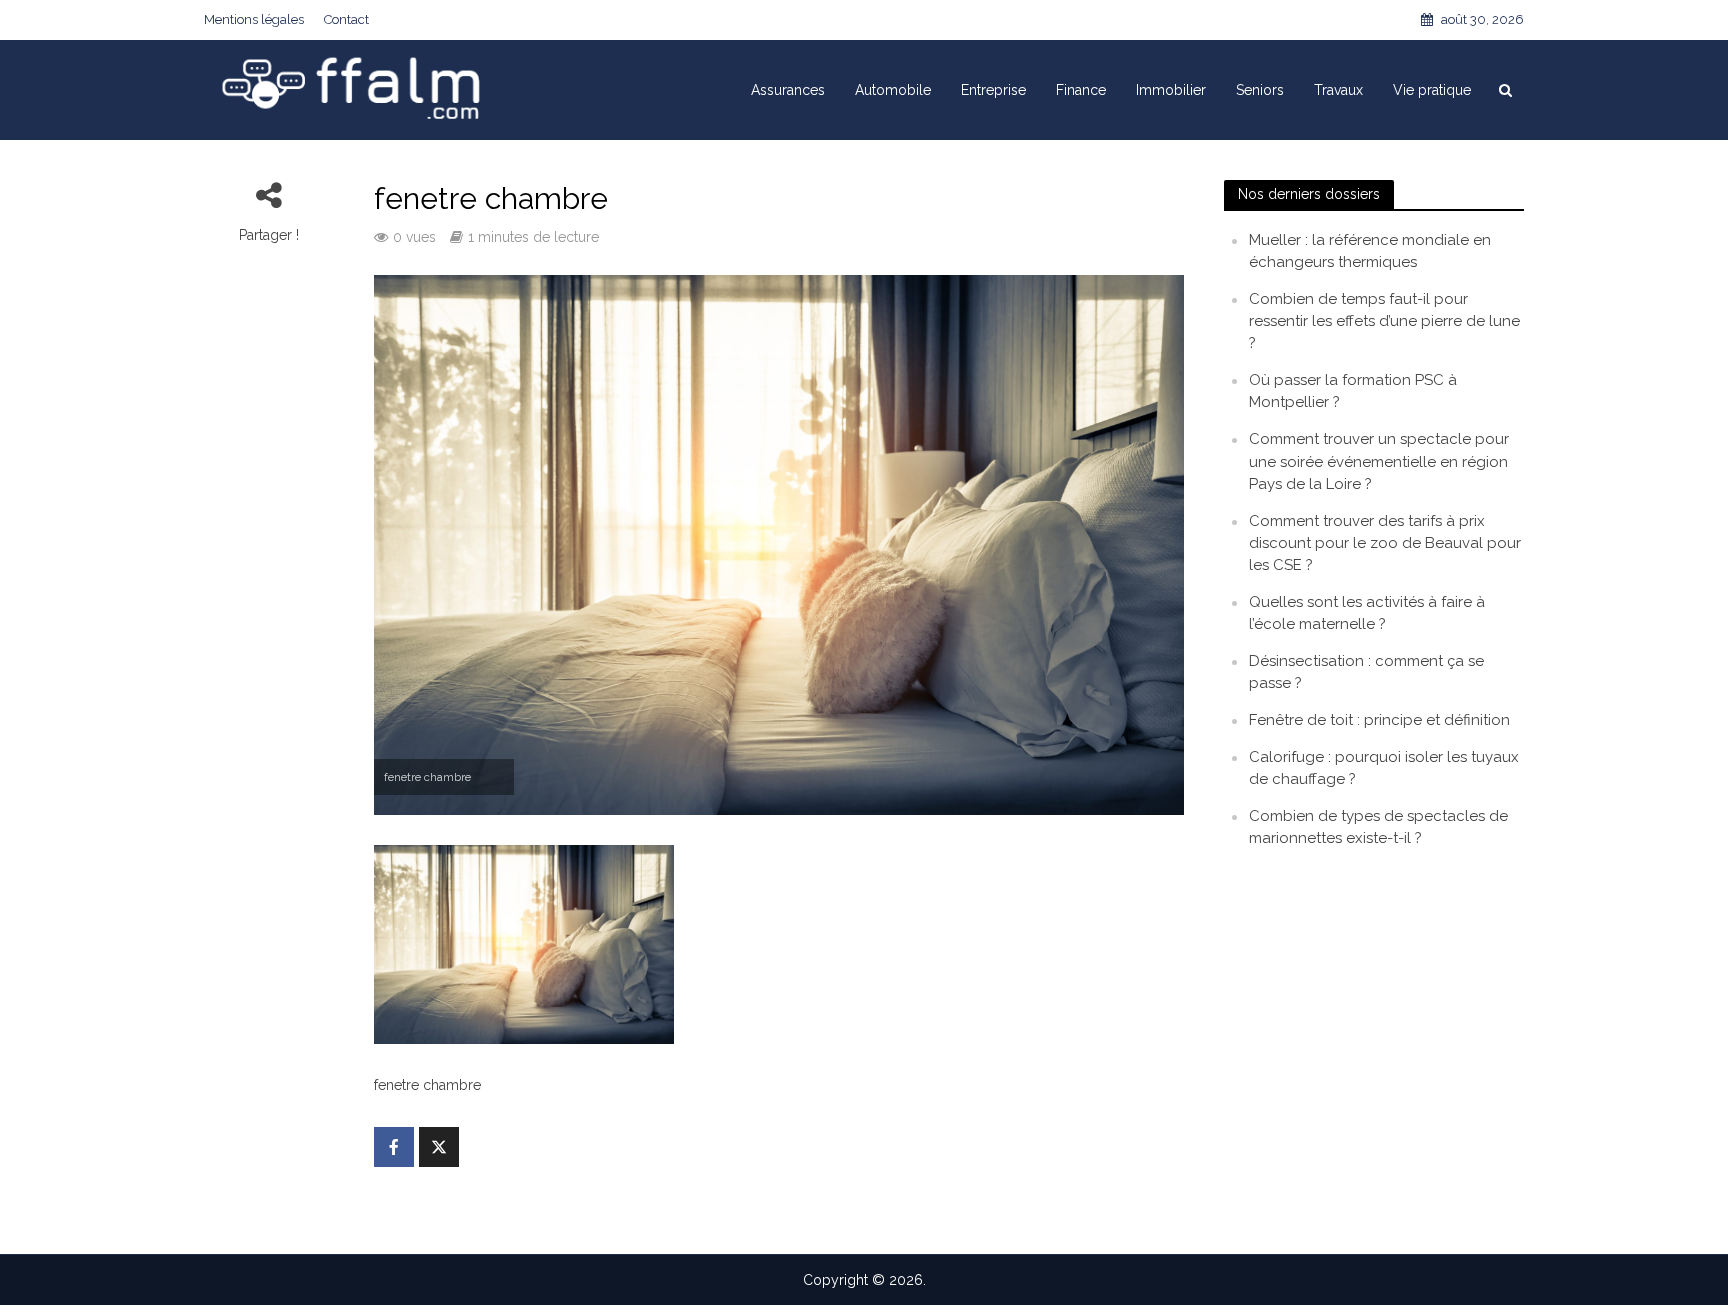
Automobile (893, 90)
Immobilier (1171, 90)
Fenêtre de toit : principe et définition (1379, 720)
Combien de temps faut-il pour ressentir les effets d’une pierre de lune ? (1384, 321)
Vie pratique (1432, 90)
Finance (1081, 90)
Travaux (1338, 90)
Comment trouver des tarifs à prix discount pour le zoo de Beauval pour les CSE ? (1385, 543)
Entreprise (993, 90)
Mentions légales (254, 19)
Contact (346, 19)
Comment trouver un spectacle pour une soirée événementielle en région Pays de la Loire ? (1379, 461)
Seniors (1260, 90)
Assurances (788, 90)
